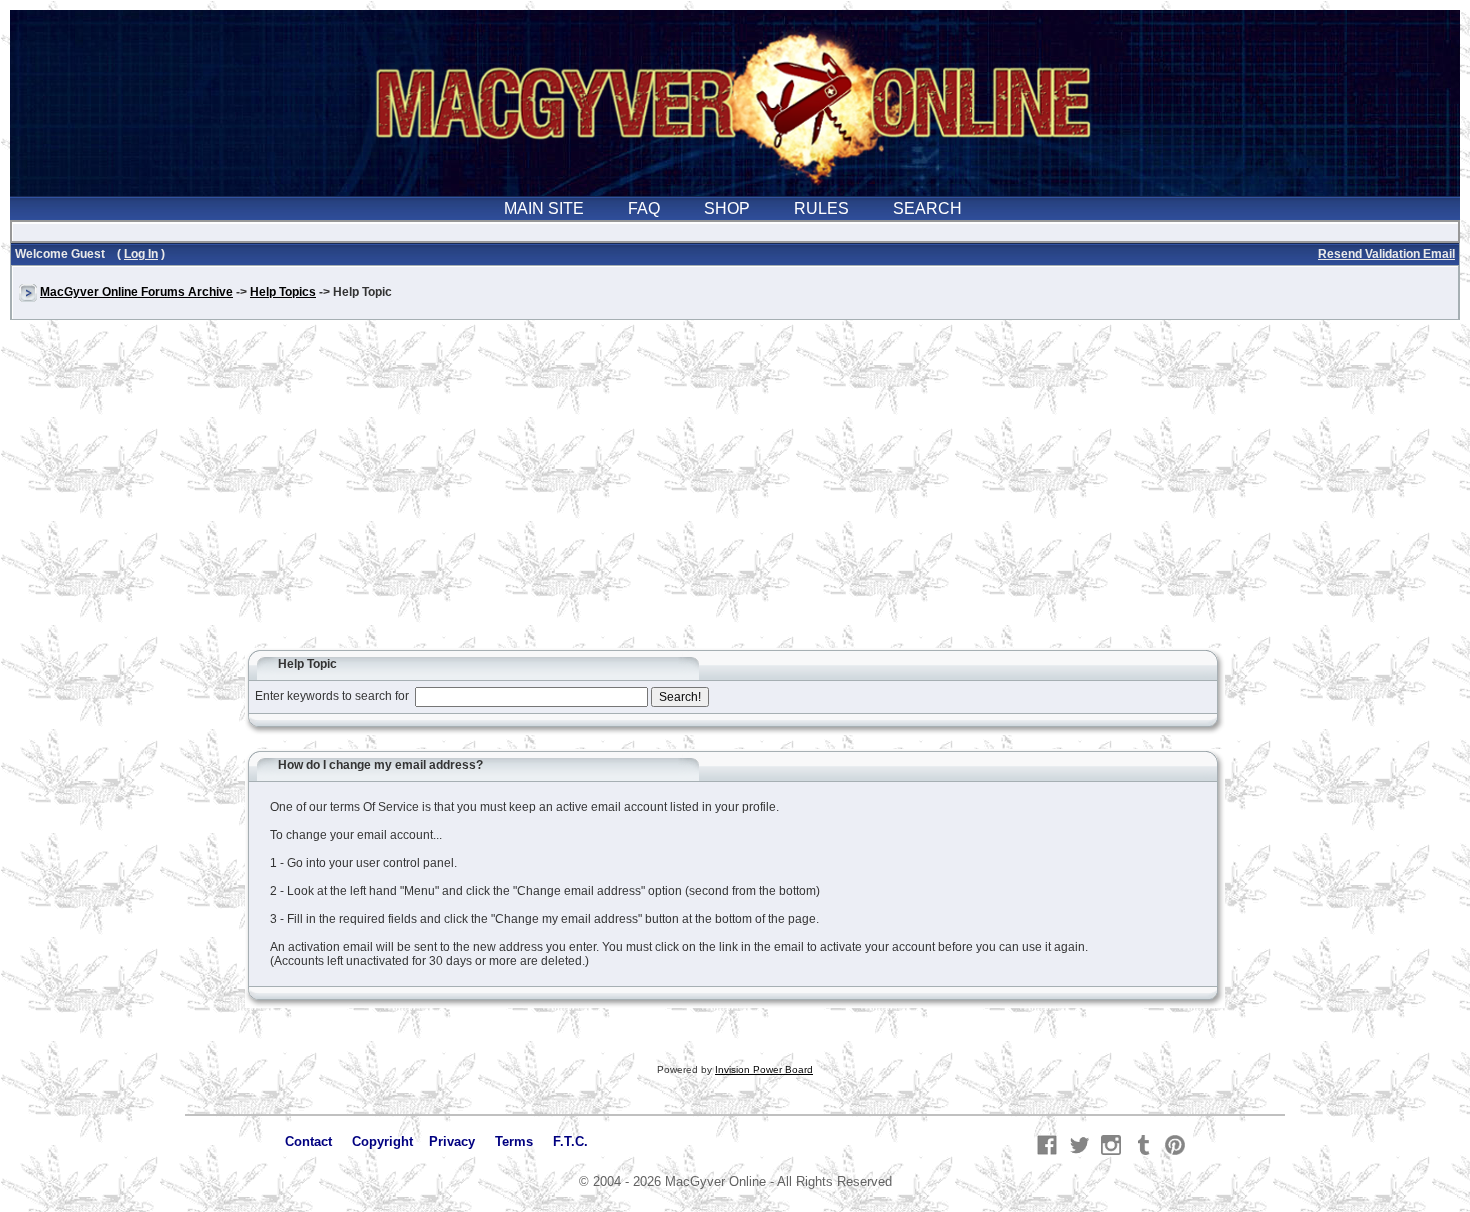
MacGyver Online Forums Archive (136, 292)
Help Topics (283, 292)
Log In (141, 254)
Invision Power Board (764, 1069)
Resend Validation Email (1386, 254)
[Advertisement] (735, 494)
